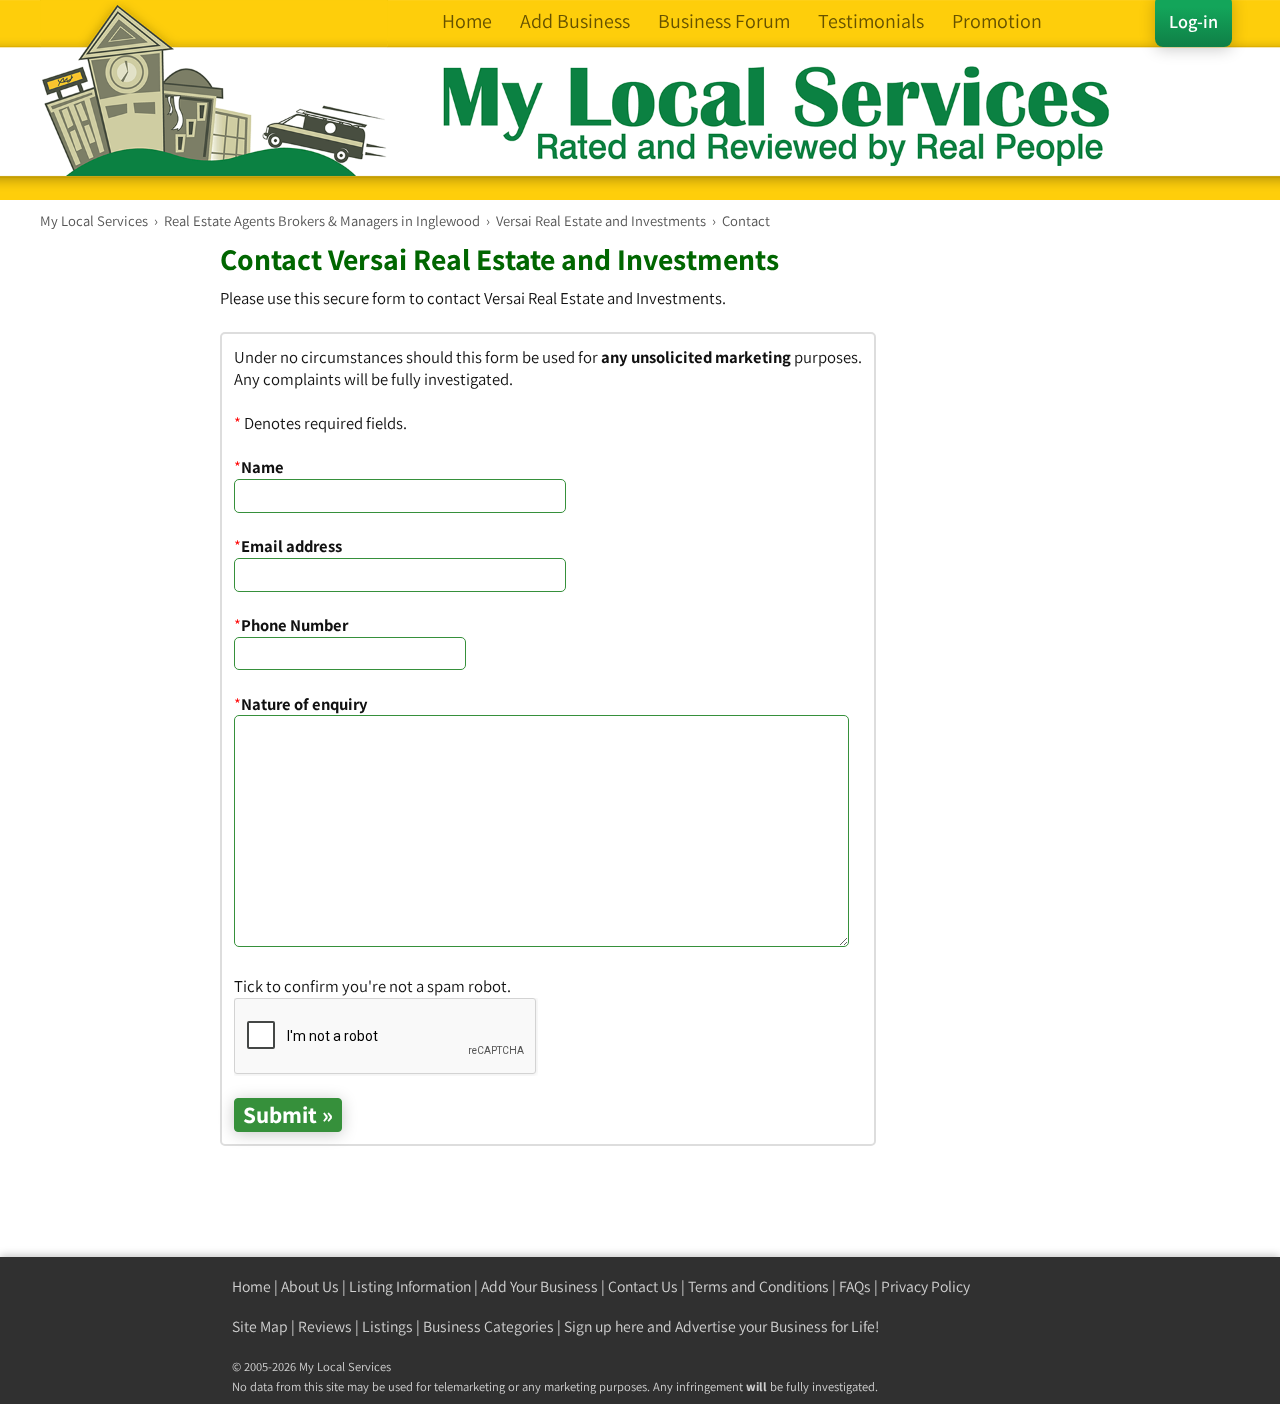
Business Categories (488, 1326)
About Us (310, 1286)
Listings (387, 1326)
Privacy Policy (925, 1286)
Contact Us (643, 1286)
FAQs (855, 1286)
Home (251, 1286)
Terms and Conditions (758, 1286)
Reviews (325, 1326)
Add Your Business (539, 1286)
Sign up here (604, 1326)
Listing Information (410, 1286)
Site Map (260, 1326)
